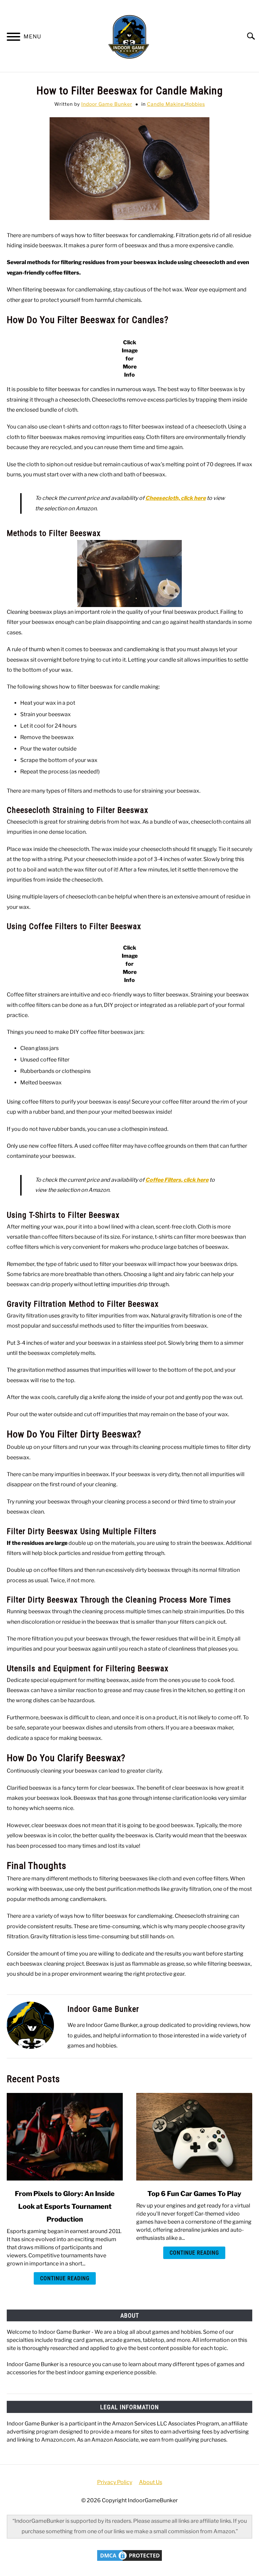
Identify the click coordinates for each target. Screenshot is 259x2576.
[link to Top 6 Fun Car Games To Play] (194, 2137)
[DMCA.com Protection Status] (129, 2561)
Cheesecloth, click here (176, 498)
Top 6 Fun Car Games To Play (194, 2194)
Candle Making (165, 104)
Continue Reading (65, 2278)
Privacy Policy (115, 2482)
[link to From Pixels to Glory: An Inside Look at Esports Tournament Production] (65, 2137)
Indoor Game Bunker (107, 104)
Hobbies (195, 104)
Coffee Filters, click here (177, 1180)
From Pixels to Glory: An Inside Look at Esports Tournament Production (65, 2206)
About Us (151, 2482)
